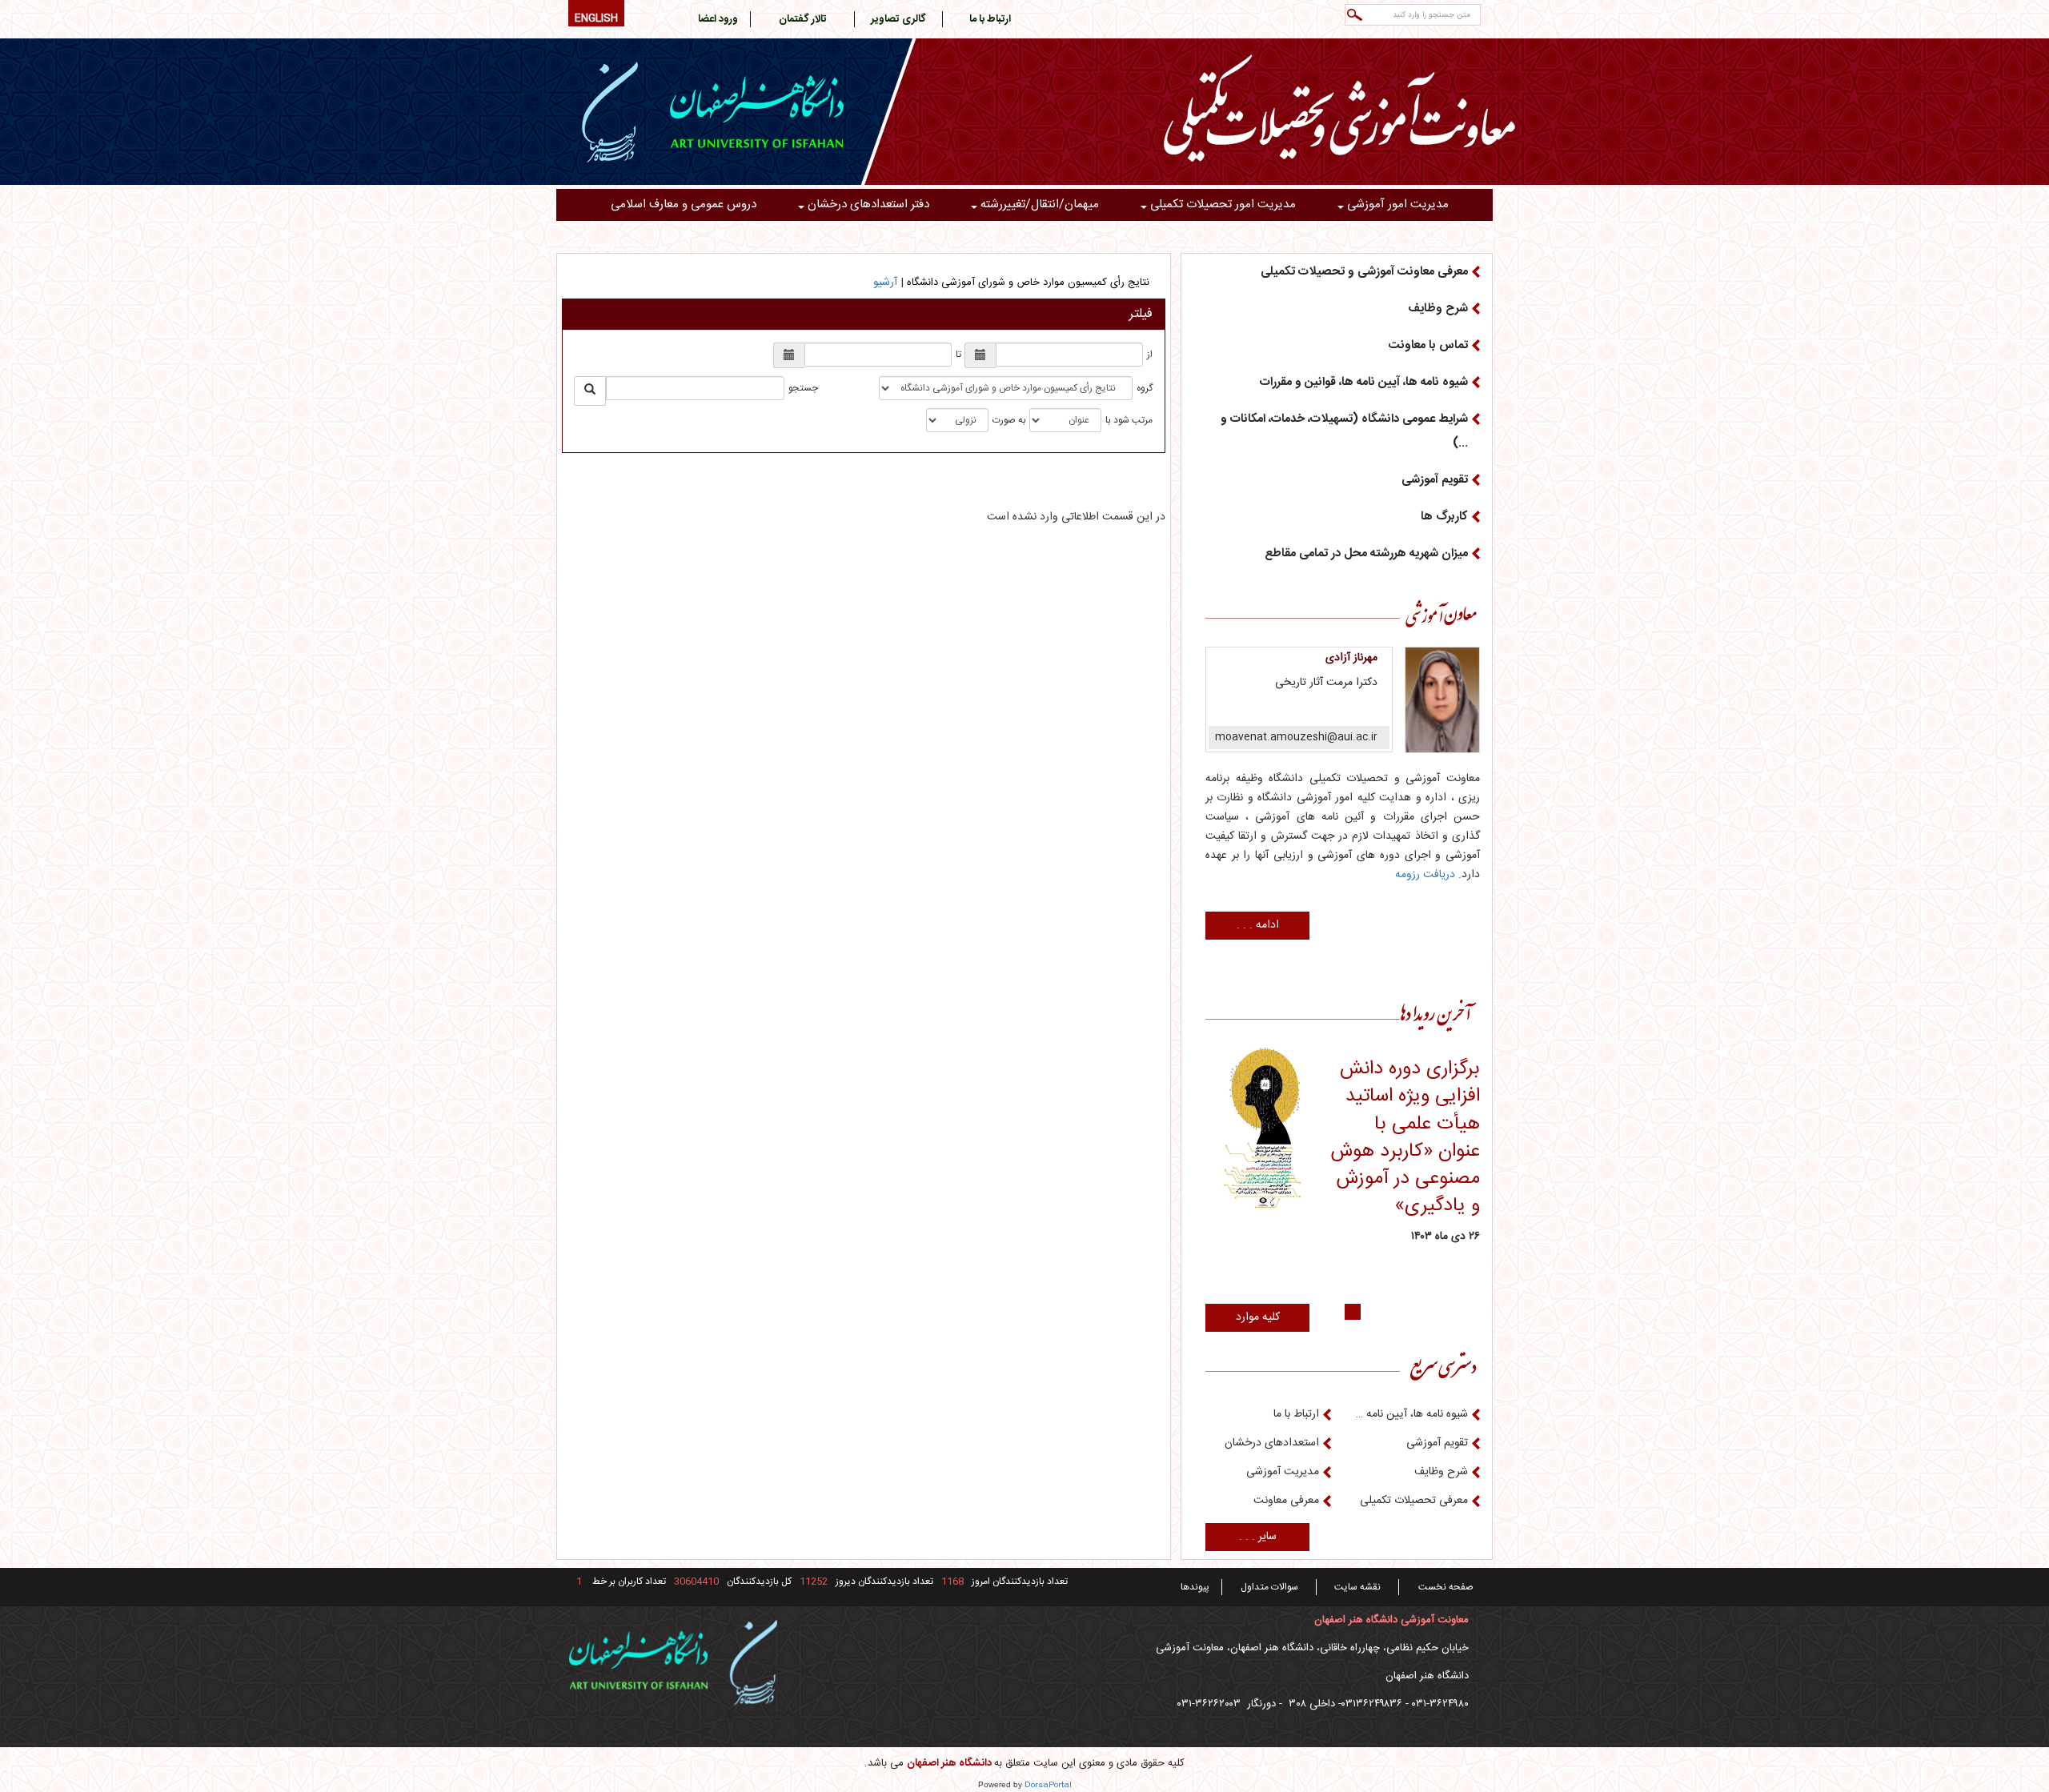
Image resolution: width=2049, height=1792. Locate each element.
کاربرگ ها (1444, 517)
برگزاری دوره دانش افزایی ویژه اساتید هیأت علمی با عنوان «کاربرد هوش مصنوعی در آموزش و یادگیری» (1405, 1138)
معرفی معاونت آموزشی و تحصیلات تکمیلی (1364, 272)
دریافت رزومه (1425, 875)
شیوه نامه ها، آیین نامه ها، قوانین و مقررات (1364, 382)
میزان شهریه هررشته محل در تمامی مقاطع (1366, 553)
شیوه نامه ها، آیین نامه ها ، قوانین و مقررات (1412, 1414)
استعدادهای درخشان (1272, 1443)
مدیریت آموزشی (1283, 1472)
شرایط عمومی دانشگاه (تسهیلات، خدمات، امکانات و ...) (1344, 431)
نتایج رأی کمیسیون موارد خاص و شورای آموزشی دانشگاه (1028, 283)
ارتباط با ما (1296, 1414)
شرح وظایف (1438, 309)
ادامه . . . (1258, 925)
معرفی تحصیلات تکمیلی (1414, 1501)
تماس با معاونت (1428, 345)
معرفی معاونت (1286, 1501)
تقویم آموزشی (1435, 480)
